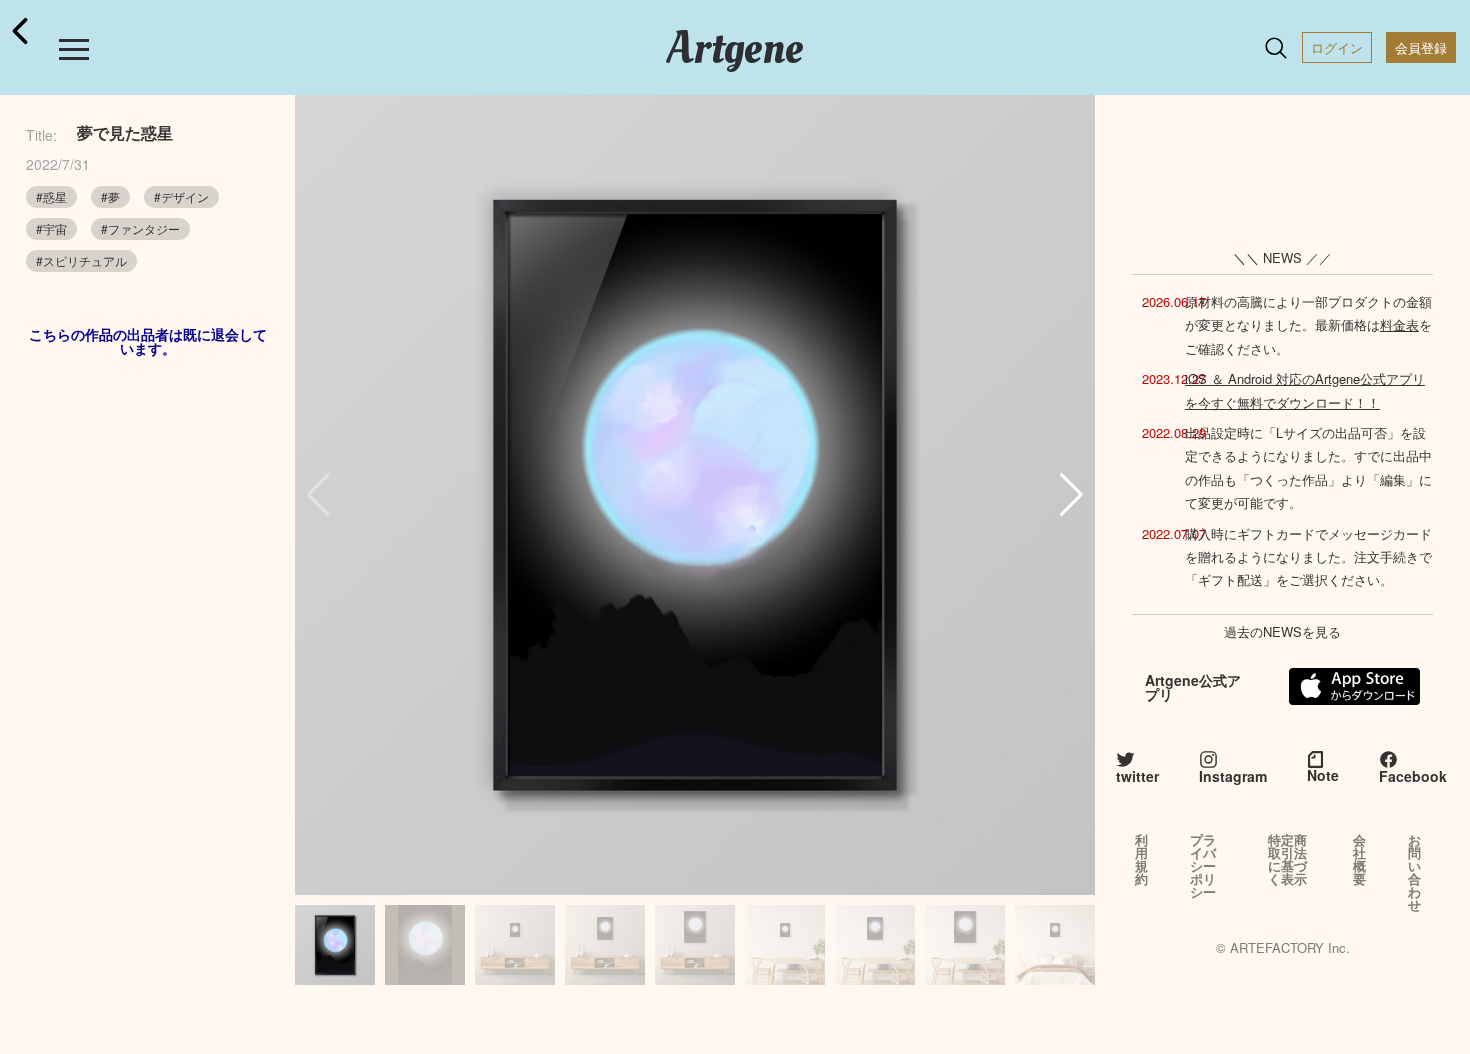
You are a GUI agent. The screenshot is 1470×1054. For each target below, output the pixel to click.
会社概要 (1359, 859)
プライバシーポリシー (1203, 865)
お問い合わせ (1414, 872)
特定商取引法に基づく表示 (1287, 859)
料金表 (1399, 324)
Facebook (1413, 776)
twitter (1137, 776)
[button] (1071, 495)
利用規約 (1141, 859)
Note (1323, 775)
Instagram (1233, 776)
